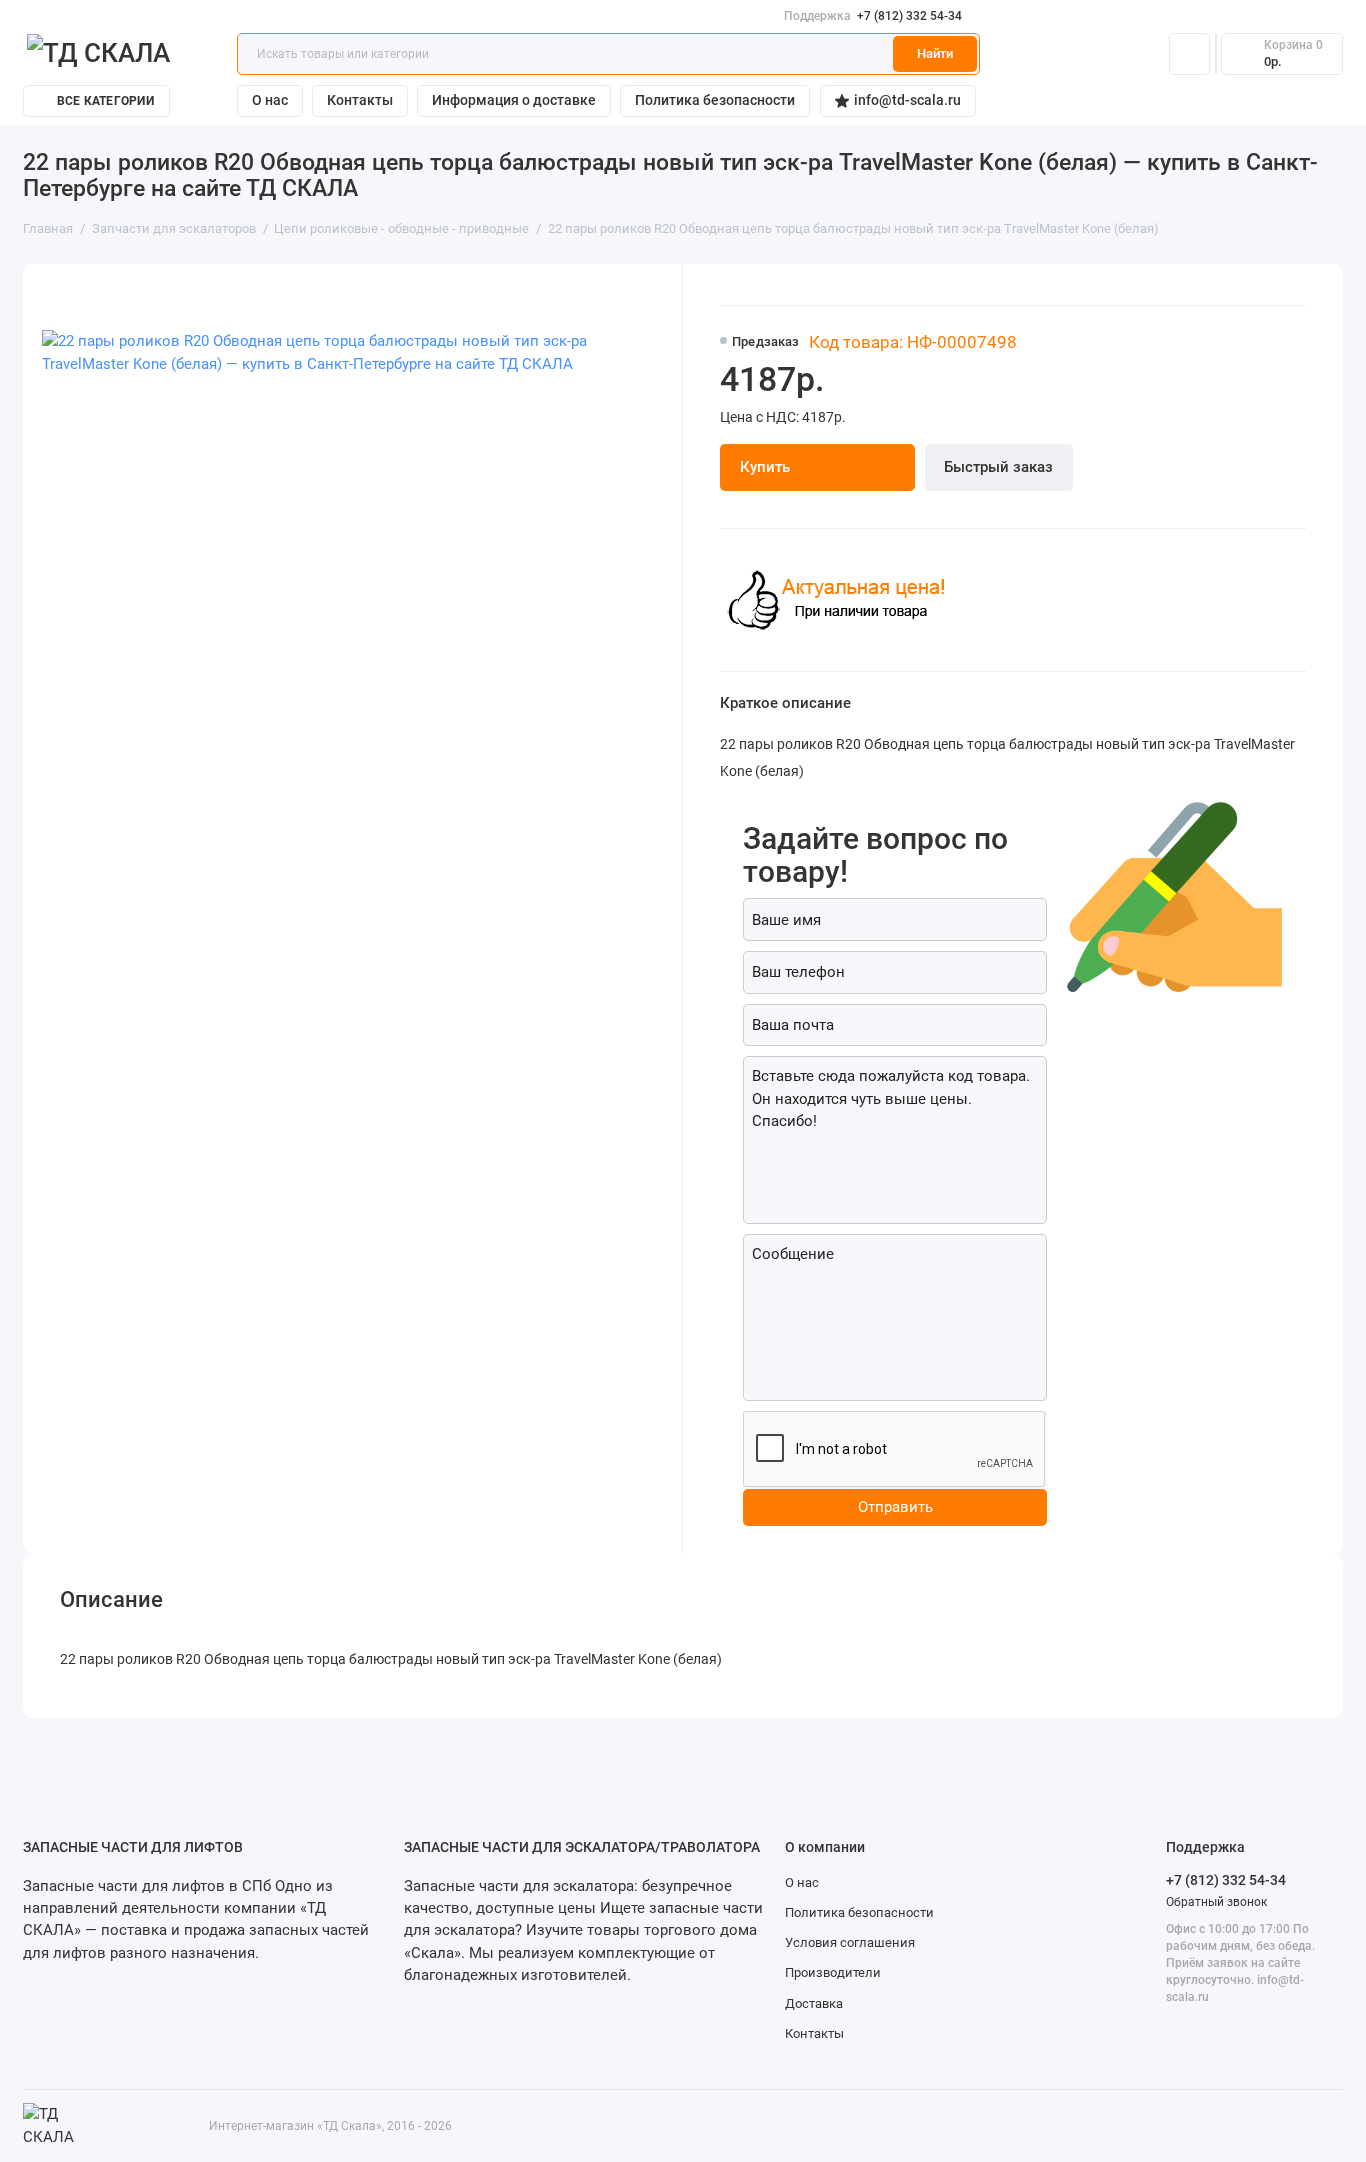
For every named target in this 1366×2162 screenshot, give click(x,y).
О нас (270, 100)
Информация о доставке (514, 100)
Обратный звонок (1216, 1902)
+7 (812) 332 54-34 (873, 16)
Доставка (814, 2003)
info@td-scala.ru (907, 100)
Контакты (360, 100)
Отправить (895, 1507)
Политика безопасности (715, 100)
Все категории (105, 101)
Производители (833, 1972)
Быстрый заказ (998, 467)
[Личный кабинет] (1189, 54)
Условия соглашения (850, 1942)
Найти (935, 53)
